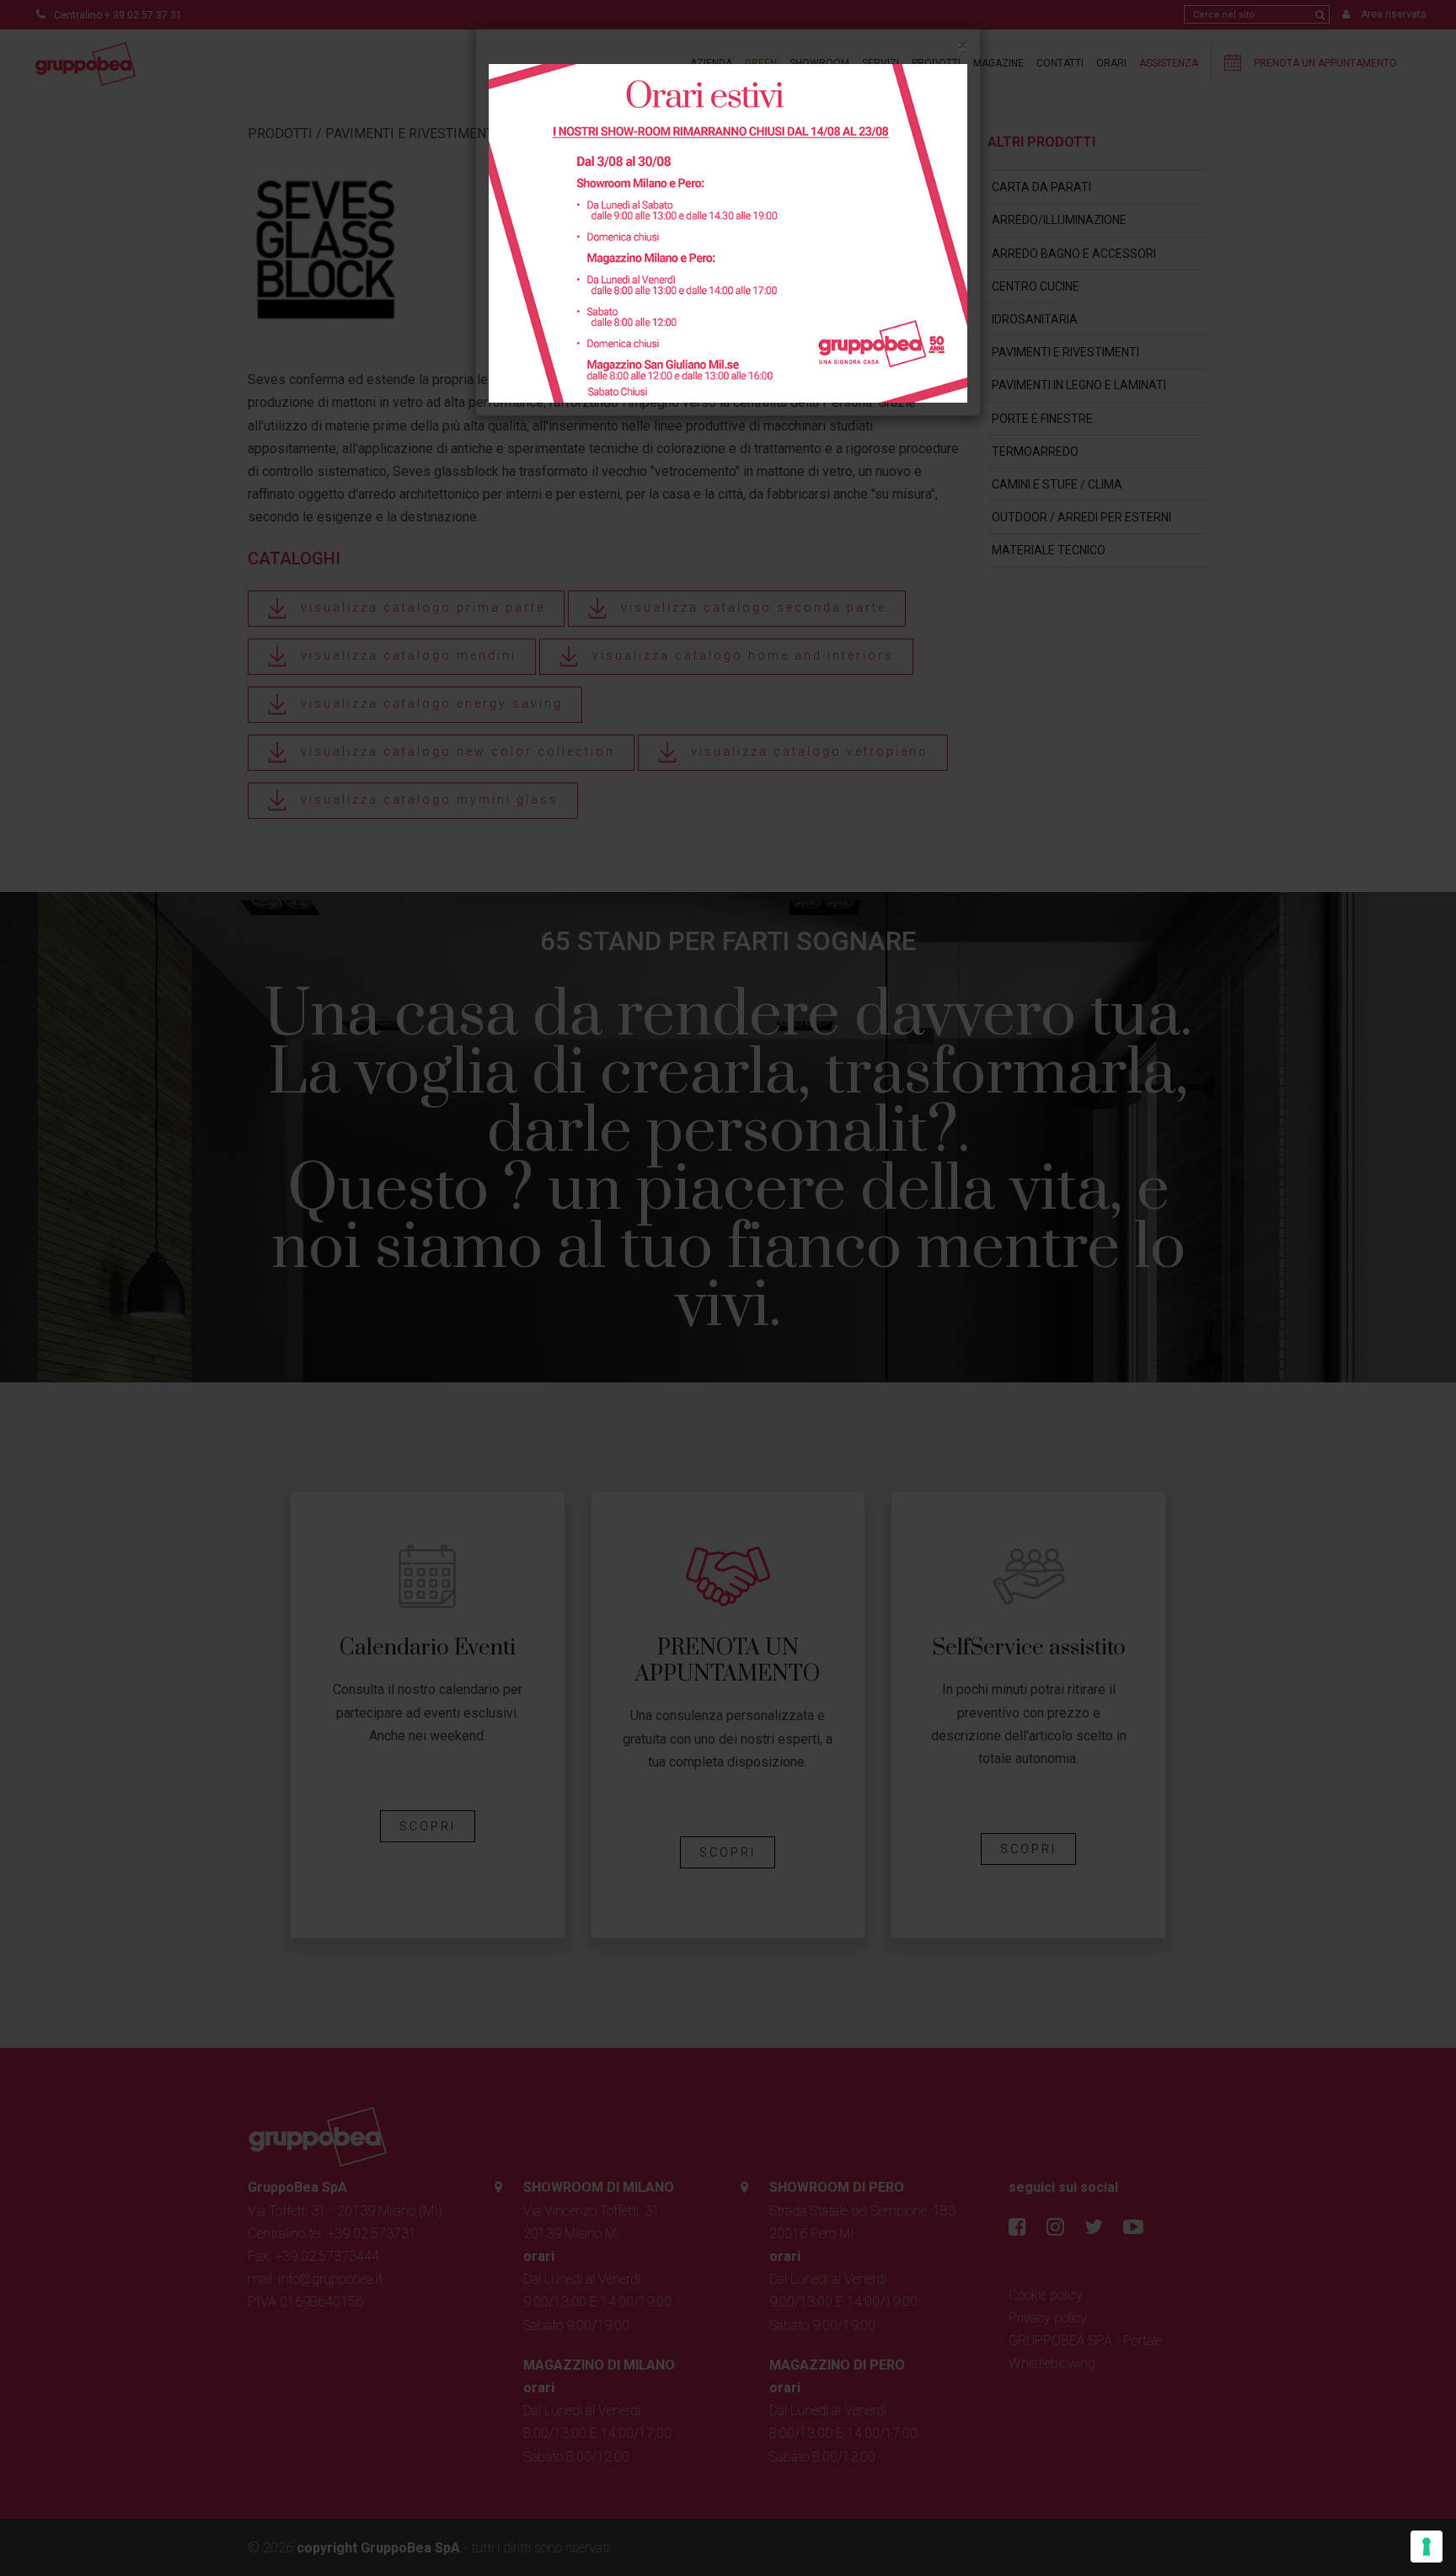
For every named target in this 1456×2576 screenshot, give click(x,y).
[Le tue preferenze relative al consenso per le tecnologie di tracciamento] (1427, 2547)
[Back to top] (1409, 2529)
